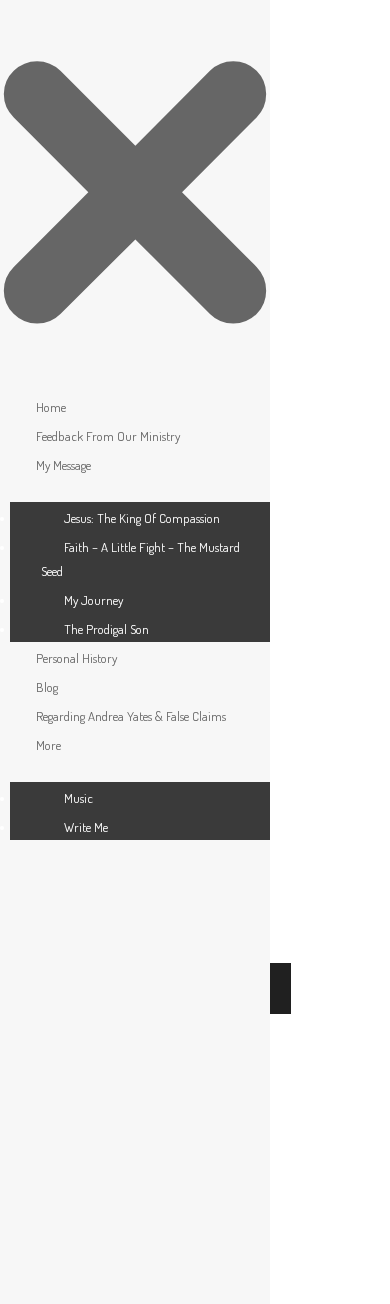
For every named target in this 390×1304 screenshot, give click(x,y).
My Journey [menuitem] (93, 600)
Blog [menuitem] (47, 687)
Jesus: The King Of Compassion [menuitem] (142, 518)
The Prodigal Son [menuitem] (106, 629)
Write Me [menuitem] (86, 827)
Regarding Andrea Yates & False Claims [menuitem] (131, 716)
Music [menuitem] (78, 798)
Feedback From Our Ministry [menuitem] (108, 436)
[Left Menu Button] (135, 377)
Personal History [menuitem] (76, 658)
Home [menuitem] (51, 407)
